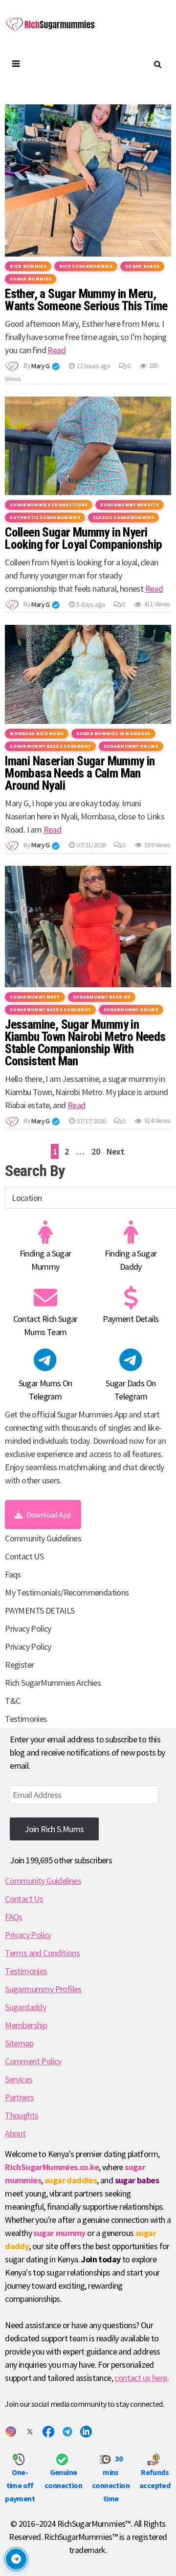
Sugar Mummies (31, 279)
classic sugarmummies (123, 517)
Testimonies (26, 1719)
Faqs (13, 1574)
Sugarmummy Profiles (43, 1989)
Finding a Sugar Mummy (45, 1260)
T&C (12, 1701)
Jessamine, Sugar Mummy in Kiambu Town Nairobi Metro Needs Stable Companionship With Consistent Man (85, 1043)
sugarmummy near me (102, 997)
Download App (49, 1515)
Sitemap (19, 2043)
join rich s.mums (54, 1829)
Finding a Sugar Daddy (131, 1260)
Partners (19, 2097)
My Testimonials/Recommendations (67, 1592)
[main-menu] (15, 64)
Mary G (40, 366)
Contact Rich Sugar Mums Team (45, 1325)
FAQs (14, 1917)
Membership (26, 2025)
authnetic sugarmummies (45, 517)
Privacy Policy (28, 1628)
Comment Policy (33, 2061)
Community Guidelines (43, 1538)
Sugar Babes (142, 266)
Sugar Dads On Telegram (131, 1390)
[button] (56, 366)
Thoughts (22, 2115)
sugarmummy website (129, 505)
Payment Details (131, 1319)
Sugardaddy (25, 2007)
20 (96, 1151)
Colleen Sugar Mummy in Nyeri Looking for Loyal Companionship (83, 539)
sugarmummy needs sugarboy (50, 746)
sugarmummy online (131, 746)
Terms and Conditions (42, 1953)
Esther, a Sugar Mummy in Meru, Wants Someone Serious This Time (86, 300)
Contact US (24, 1556)
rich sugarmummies (86, 266)
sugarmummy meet (35, 997)
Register (19, 1665)
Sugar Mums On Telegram (45, 1390)
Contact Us (24, 1899)
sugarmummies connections (49, 505)
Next (116, 1151)
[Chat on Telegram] (16, 2559)
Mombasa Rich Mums (37, 733)
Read (56, 350)
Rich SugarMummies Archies (53, 1683)
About (15, 2133)
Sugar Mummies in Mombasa (113, 733)
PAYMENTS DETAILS (40, 1610)
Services (19, 2079)
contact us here (141, 2378)
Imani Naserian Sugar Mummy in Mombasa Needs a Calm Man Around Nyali (80, 773)
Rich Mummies (28, 266)
